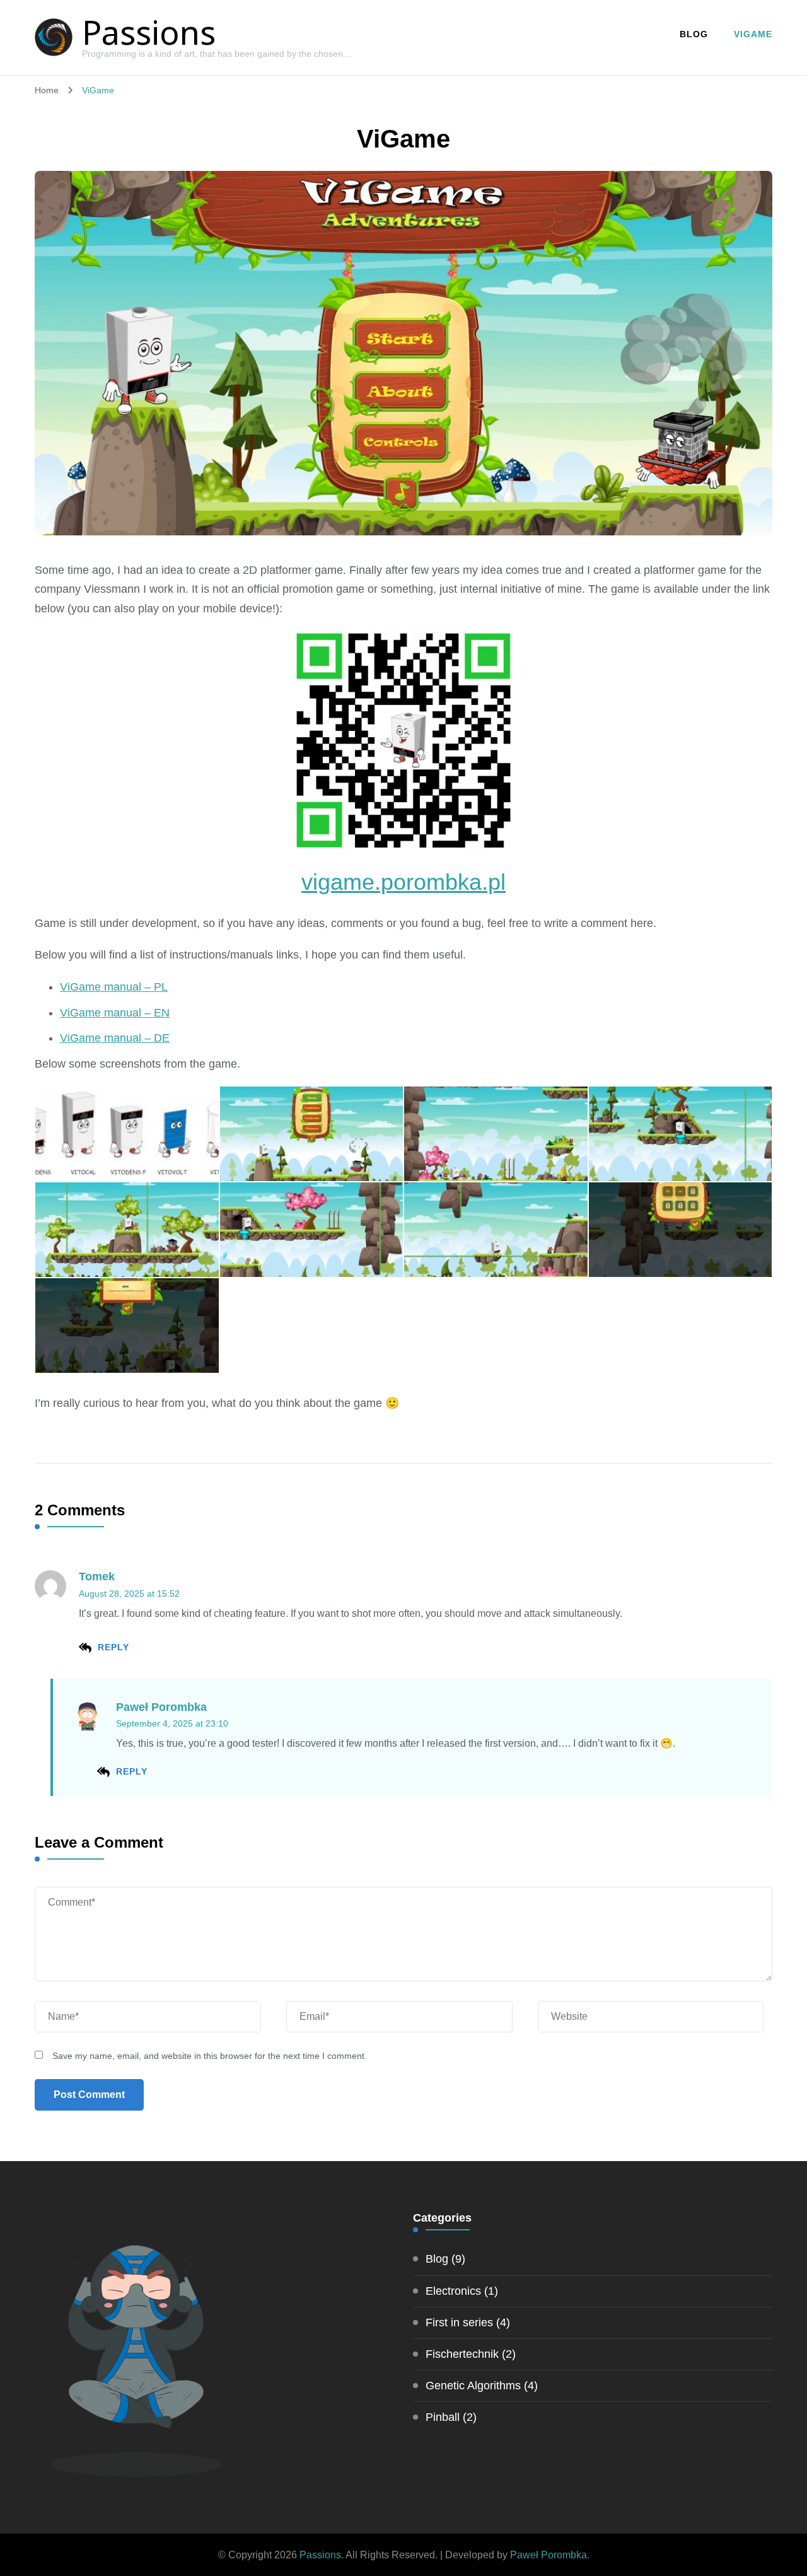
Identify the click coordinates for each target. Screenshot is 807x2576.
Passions (149, 32)
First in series (459, 2322)
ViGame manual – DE (115, 1038)
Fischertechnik (462, 2354)
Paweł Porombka (161, 1707)
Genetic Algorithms (473, 2386)
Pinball (443, 2417)
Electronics (453, 2291)
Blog (694, 34)
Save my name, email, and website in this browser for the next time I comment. (210, 2056)
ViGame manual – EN (115, 1013)
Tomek (97, 1576)
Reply (113, 1647)
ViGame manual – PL (114, 987)
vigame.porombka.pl (403, 882)
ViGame (753, 34)
